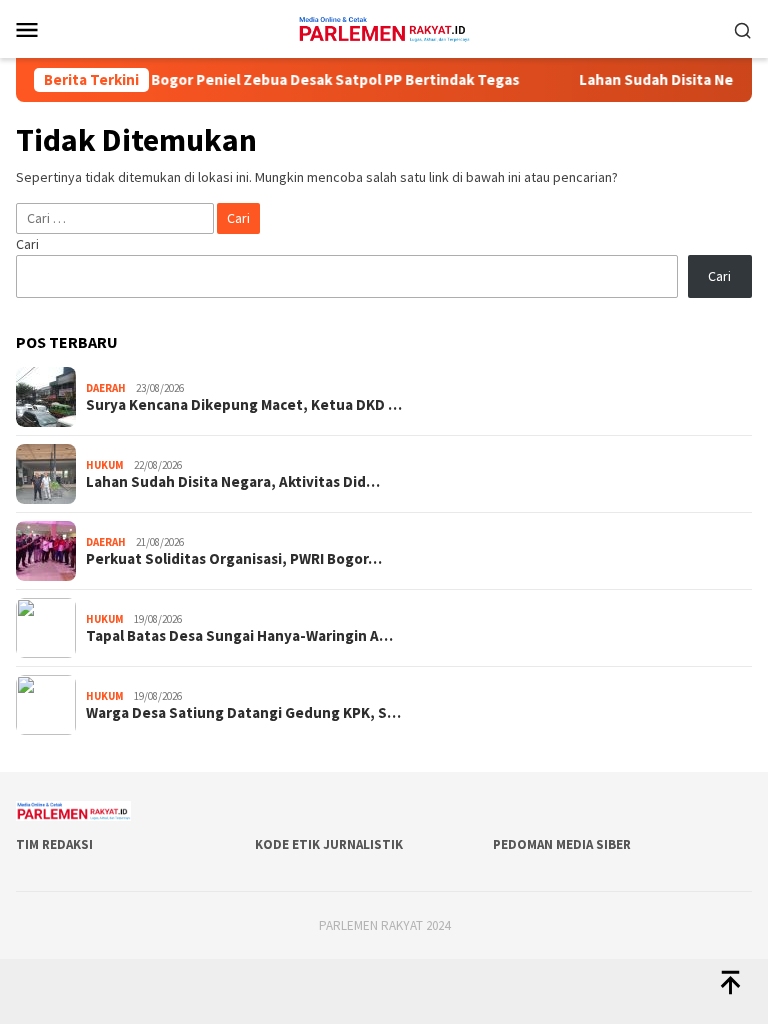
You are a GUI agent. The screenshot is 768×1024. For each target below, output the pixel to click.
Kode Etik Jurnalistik (329, 844)
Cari (27, 244)
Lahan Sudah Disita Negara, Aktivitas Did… (233, 482)
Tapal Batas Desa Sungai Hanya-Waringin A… (239, 636)
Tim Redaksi (54, 844)
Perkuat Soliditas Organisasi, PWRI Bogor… (234, 559)
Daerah (106, 388)
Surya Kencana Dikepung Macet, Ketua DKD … (244, 405)
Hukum (105, 465)
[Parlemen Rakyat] (383, 27)
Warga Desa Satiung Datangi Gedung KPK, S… (243, 713)
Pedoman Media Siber (562, 844)
